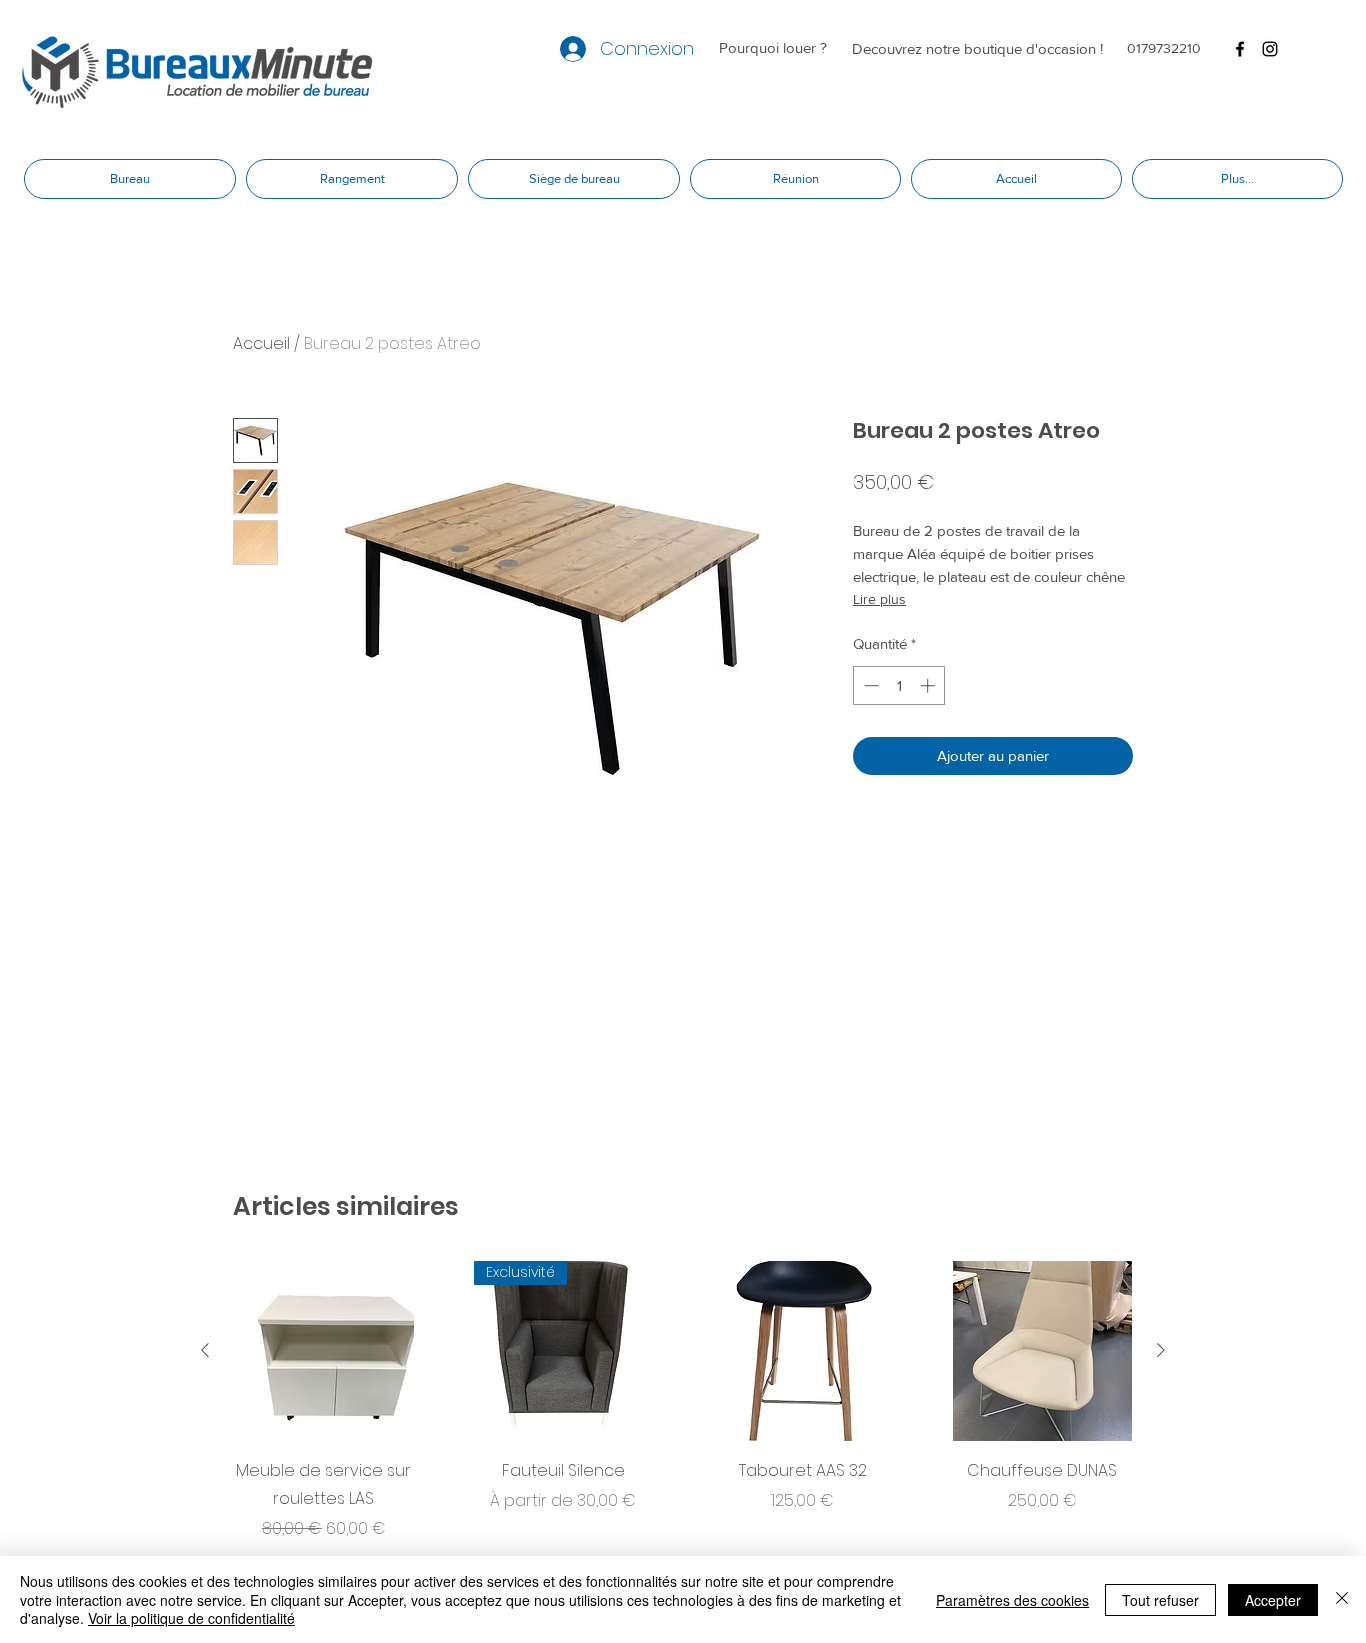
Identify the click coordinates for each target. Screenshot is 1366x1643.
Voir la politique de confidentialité (191, 1618)
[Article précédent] (205, 1350)
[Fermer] (1342, 1599)
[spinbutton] (899, 685)
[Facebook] (1240, 49)
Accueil (261, 343)
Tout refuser (1160, 1600)
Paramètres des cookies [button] (1012, 1600)
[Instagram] (1270, 49)
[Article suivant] (1161, 1350)
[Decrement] (869, 685)
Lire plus (879, 599)
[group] (683, 1401)
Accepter (1273, 1600)
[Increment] (929, 685)
